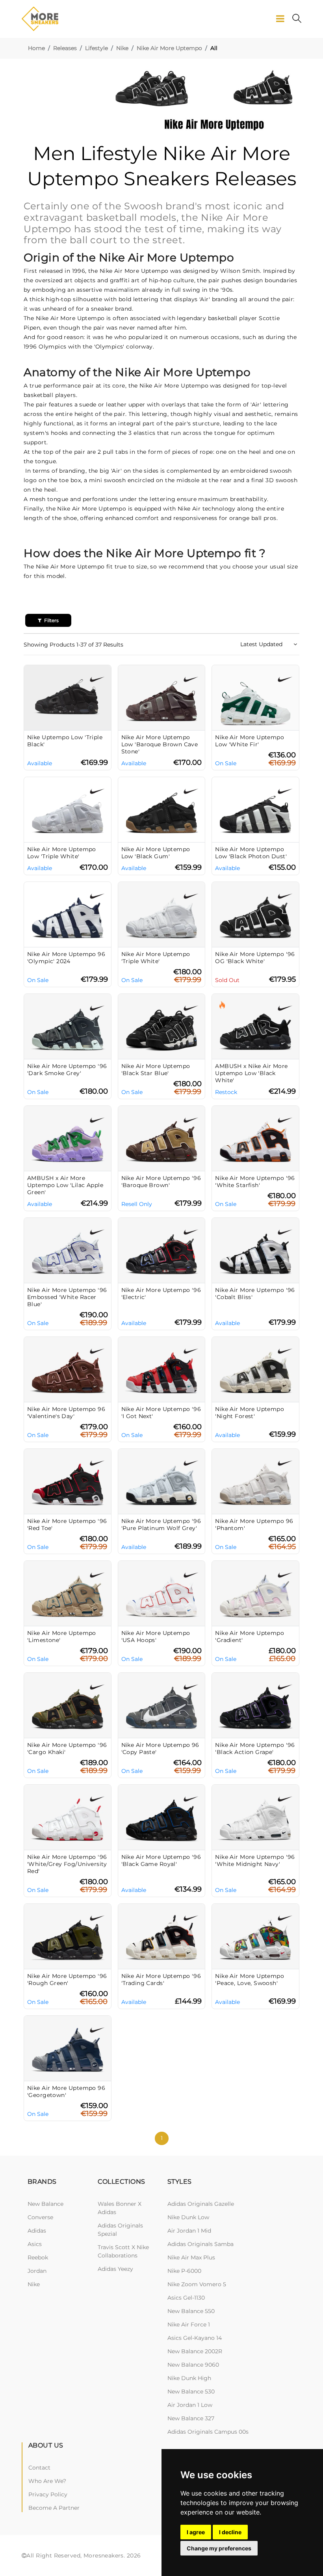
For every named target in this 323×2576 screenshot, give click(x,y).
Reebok (38, 2257)
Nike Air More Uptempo (169, 48)
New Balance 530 (191, 2391)
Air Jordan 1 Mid (189, 2231)
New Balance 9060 (193, 2365)
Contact (39, 2468)
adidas (37, 2231)
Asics (35, 2244)
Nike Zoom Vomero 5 (197, 2284)
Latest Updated (262, 644)
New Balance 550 (191, 2311)
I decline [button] (230, 2532)
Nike (122, 48)
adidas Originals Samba (200, 2244)
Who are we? (47, 2481)
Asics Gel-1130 (186, 2298)
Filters (51, 620)
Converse (40, 2217)
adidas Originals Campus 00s (208, 2432)
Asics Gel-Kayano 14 (195, 2338)
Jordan (37, 2271)
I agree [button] (196, 2532)
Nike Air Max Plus (191, 2257)
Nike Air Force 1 (189, 2324)
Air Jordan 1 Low (190, 2405)
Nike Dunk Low (188, 2217)
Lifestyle (97, 48)
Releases (65, 48)
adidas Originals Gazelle (201, 2204)
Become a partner (54, 2508)
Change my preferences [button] (219, 2548)
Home (36, 48)
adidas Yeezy (115, 2269)
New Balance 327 (191, 2418)
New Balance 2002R (195, 2351)
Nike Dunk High (189, 2378)
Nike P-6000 (184, 2271)
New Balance (45, 2204)
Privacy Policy (48, 2494)
